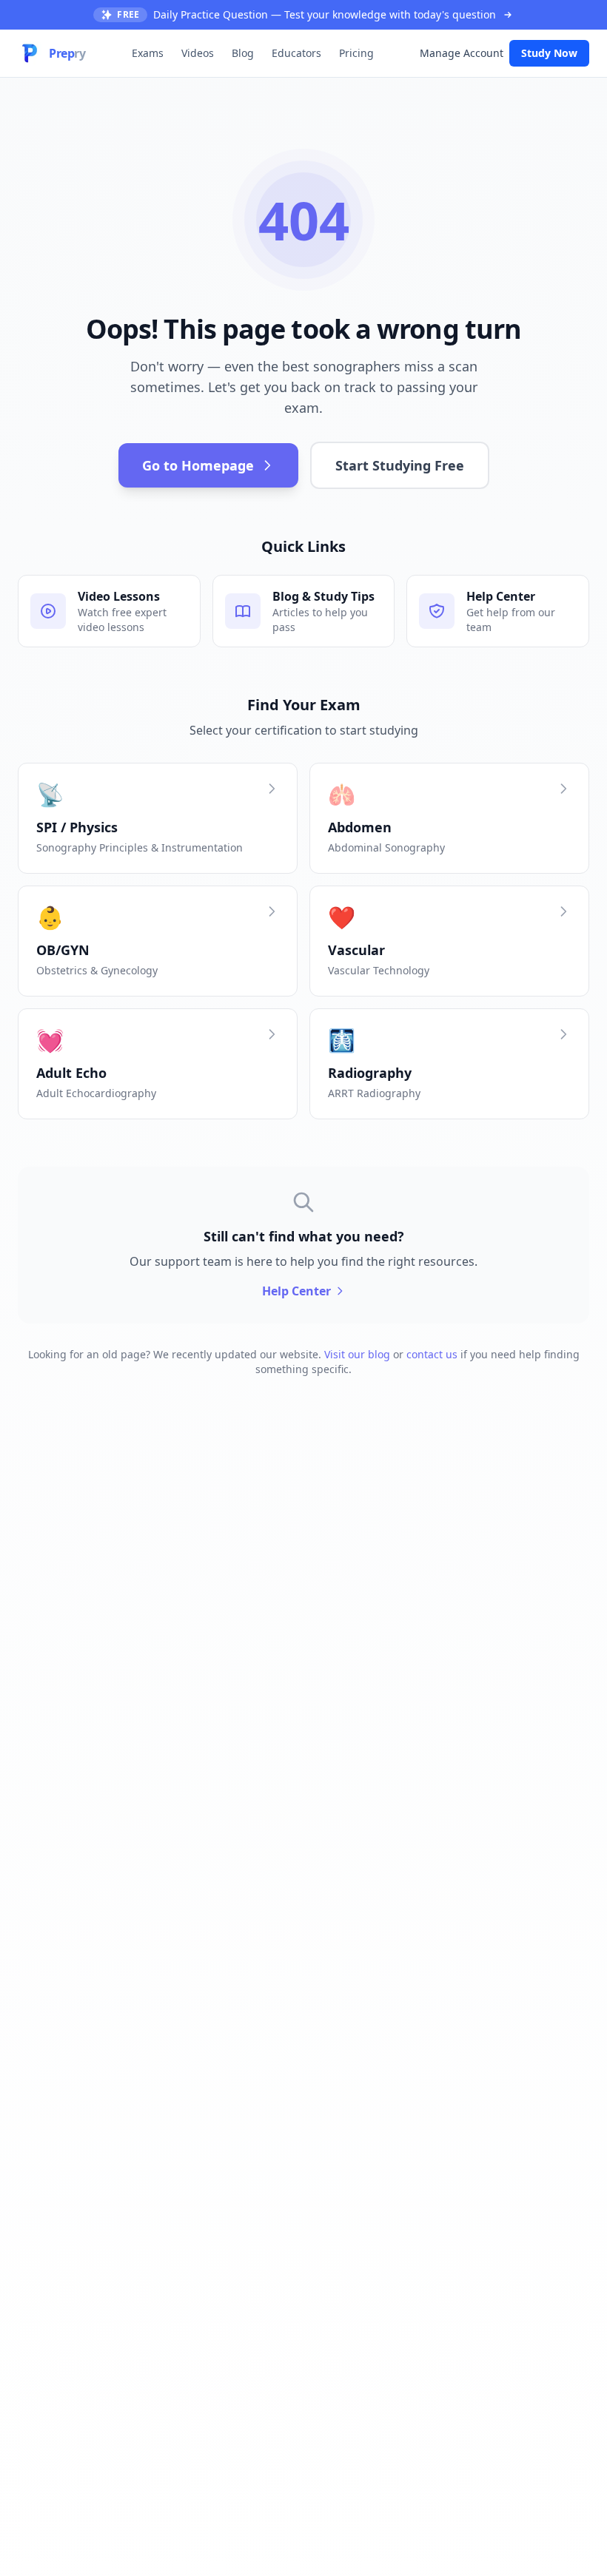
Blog (243, 53)
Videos (198, 53)
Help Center (296, 1291)
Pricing (356, 53)
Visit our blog (357, 1354)
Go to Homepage (198, 465)
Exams (148, 53)
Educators (296, 53)
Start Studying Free (400, 465)
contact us (432, 1354)
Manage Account (462, 53)
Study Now (549, 53)
